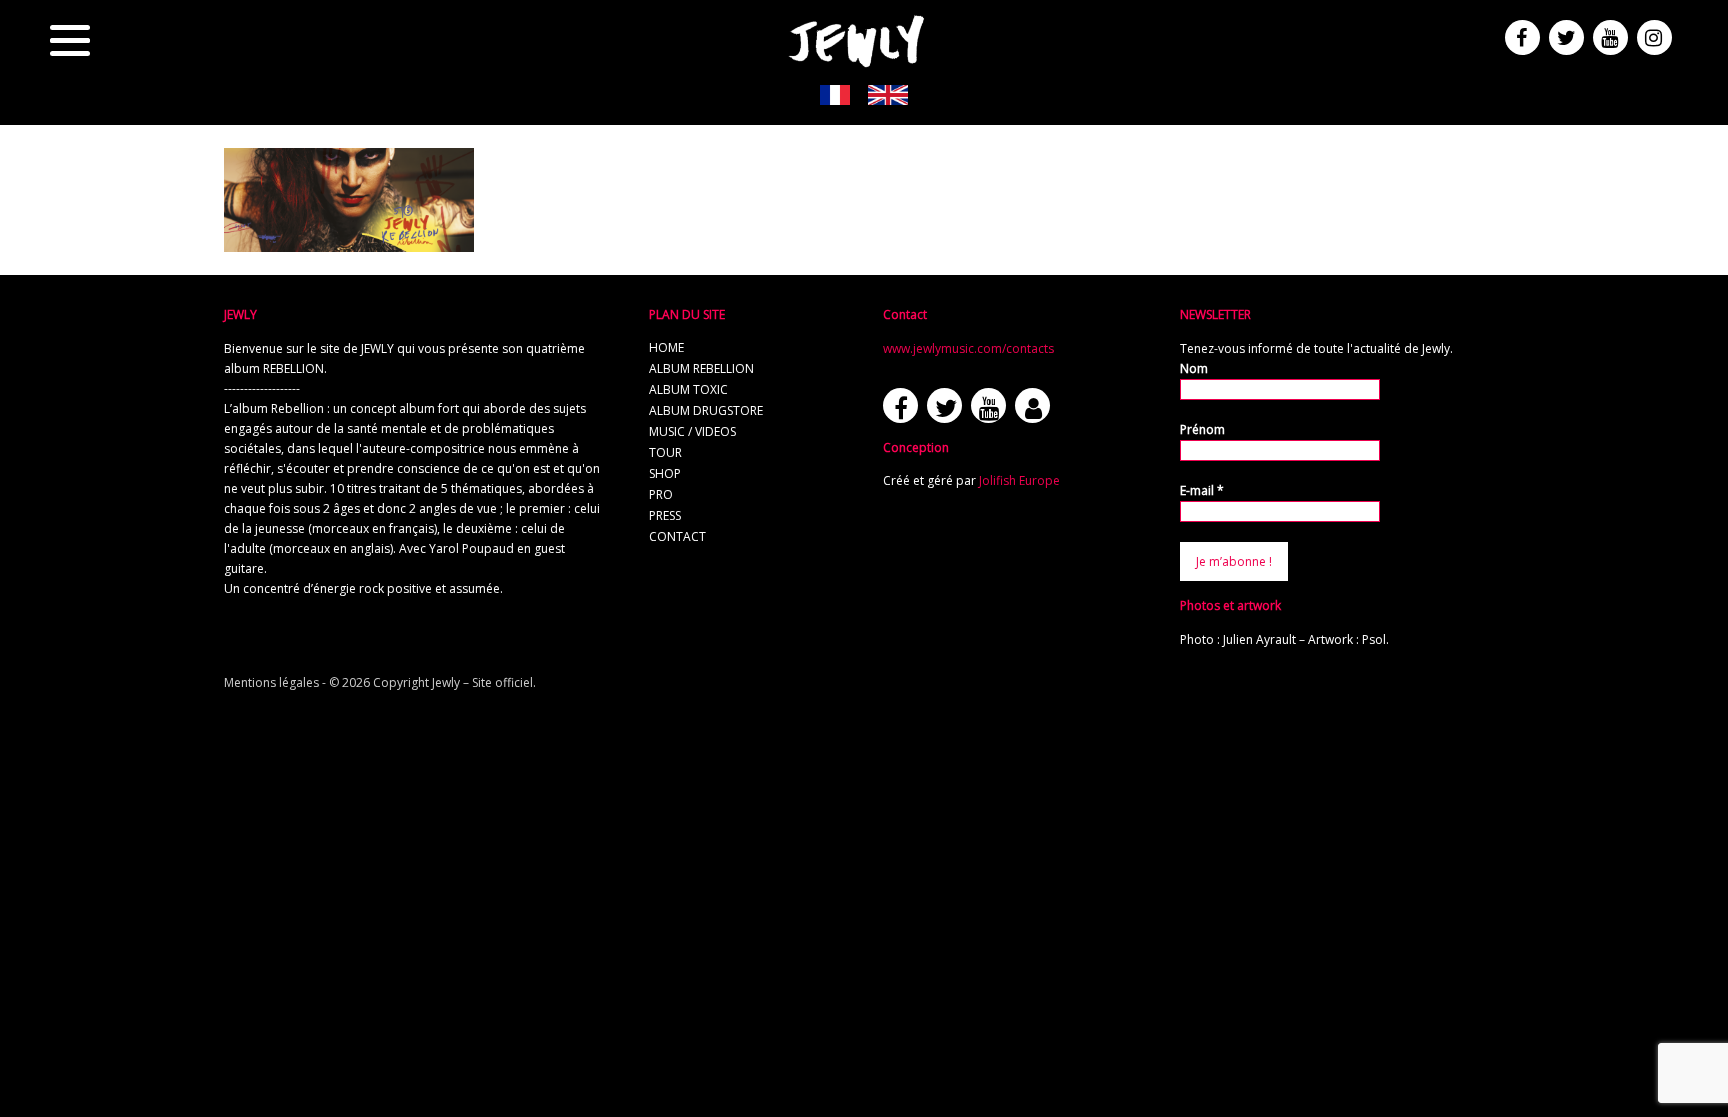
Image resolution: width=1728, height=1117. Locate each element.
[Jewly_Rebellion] (349, 243)
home (666, 347)
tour (665, 452)
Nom (1194, 368)
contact (677, 536)
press (665, 515)
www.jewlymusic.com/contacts (968, 348)
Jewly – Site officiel (482, 682)
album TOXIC (688, 389)
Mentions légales (271, 682)
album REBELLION (701, 368)
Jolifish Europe (1019, 480)
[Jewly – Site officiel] (857, 40)
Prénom (1202, 429)
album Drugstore (706, 410)
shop (665, 473)
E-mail (1202, 490)
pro (661, 494)
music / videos (692, 431)
